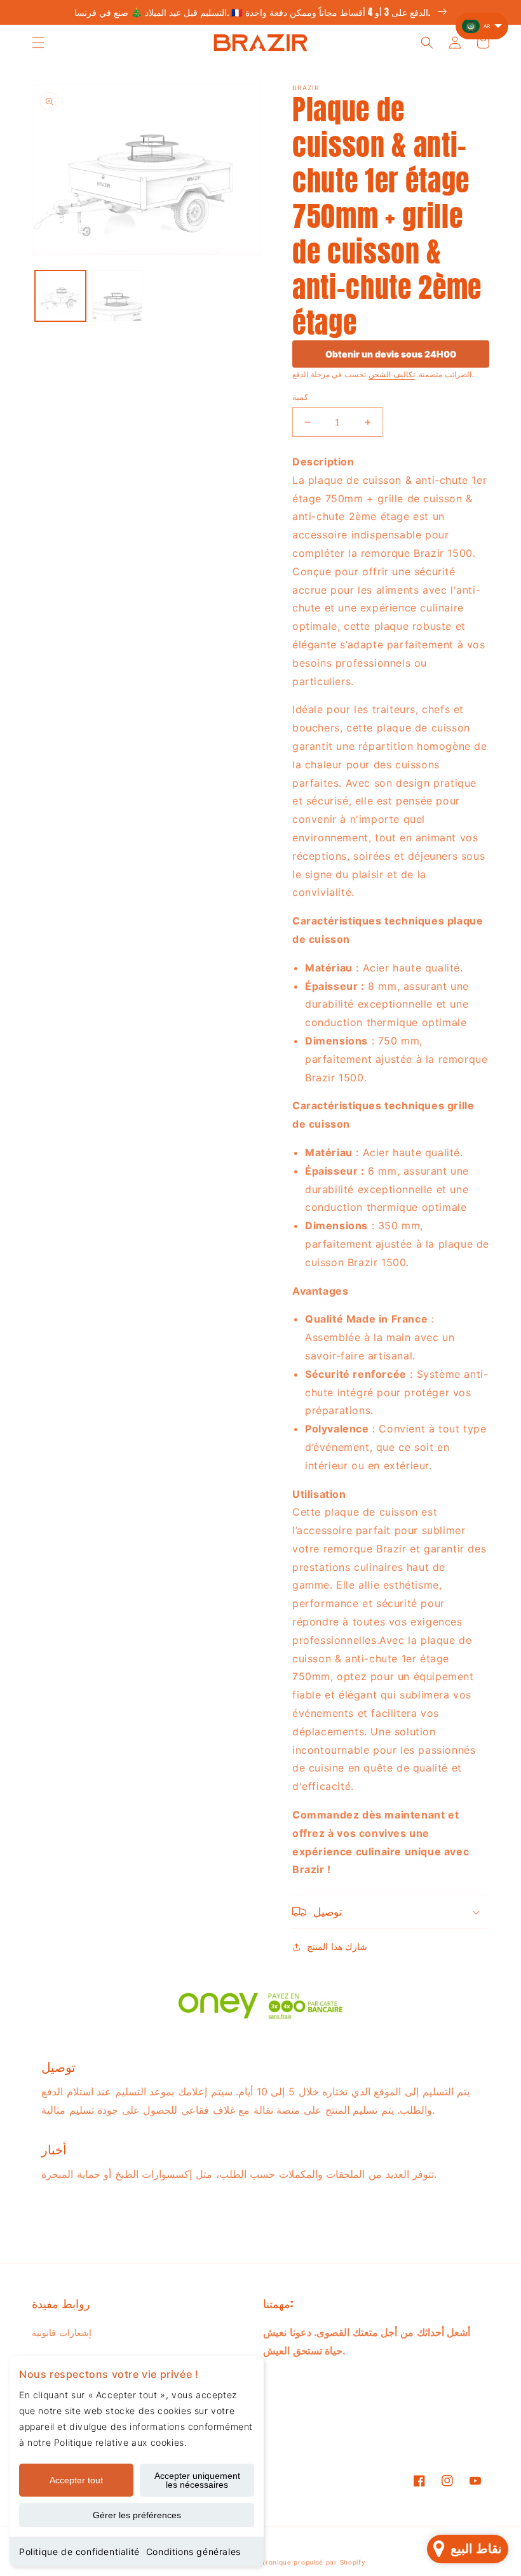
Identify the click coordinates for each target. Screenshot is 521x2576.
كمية (300, 397)
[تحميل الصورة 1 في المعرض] (60, 296)
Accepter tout (76, 2480)
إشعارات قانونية (62, 2332)
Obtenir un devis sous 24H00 (391, 354)
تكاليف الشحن (392, 374)
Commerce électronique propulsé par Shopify (287, 2562)
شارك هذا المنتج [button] (337, 1946)
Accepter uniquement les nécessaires (197, 2480)
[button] (38, 43)
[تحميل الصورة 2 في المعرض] (118, 296)
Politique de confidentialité (79, 2552)
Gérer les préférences (137, 2515)
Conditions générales (193, 2552)
